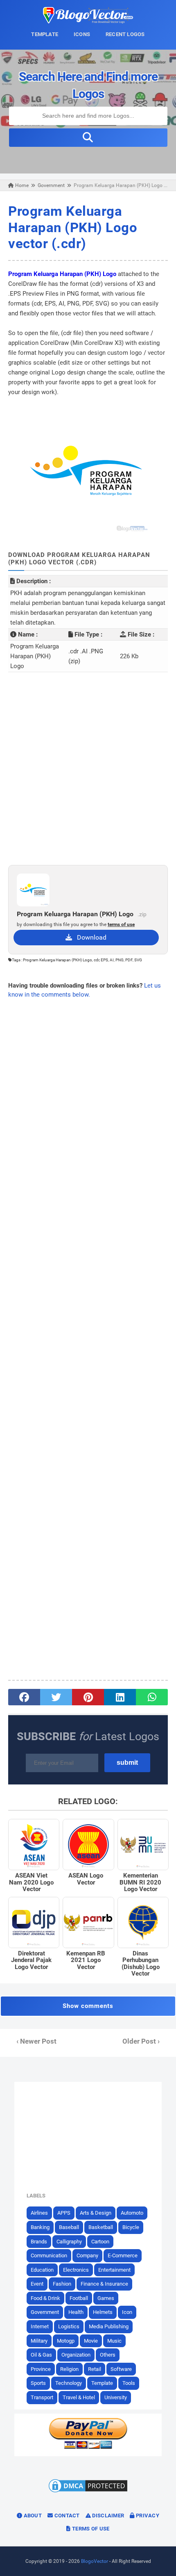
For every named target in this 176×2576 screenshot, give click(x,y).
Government (45, 2312)
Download (89, 937)
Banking (40, 2227)
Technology (69, 2383)
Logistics (69, 2326)
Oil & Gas (41, 2355)
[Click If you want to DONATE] (88, 2447)
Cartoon (100, 2242)
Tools (129, 2383)
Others (108, 2355)
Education (42, 2270)
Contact (66, 2516)
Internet (40, 2326)
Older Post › (141, 2041)
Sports (38, 2383)
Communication (49, 2255)
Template (102, 2383)
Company (87, 2255)
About (32, 2516)
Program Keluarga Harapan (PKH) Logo (62, 274)
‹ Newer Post (36, 2041)
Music (114, 2341)
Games (106, 2298)
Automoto (132, 2213)
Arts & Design (96, 2213)
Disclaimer (107, 2516)
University (116, 2397)
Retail (95, 2369)
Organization (76, 2355)
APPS (64, 2213)
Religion (69, 2369)
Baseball (69, 2227)
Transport (42, 2397)
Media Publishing (109, 2326)
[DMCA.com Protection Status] (88, 2492)
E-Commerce (123, 2255)
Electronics (76, 2270)
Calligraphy (69, 2242)
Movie (91, 2341)
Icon (127, 2312)
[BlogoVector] (88, 21)
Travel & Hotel (79, 2397)
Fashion (62, 2284)
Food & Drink (45, 2298)
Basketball (101, 2227)
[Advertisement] (88, 769)
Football (79, 2298)
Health (76, 2312)
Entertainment (114, 2270)
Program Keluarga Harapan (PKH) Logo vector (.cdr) (73, 227)
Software (121, 2369)
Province (41, 2369)
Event (37, 2284)
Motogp (66, 2341)
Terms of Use (90, 2529)
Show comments (88, 2006)
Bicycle (131, 2227)
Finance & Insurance (104, 2284)
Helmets (103, 2312)
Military (39, 2341)
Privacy (147, 2516)
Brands (39, 2242)
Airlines (39, 2213)
